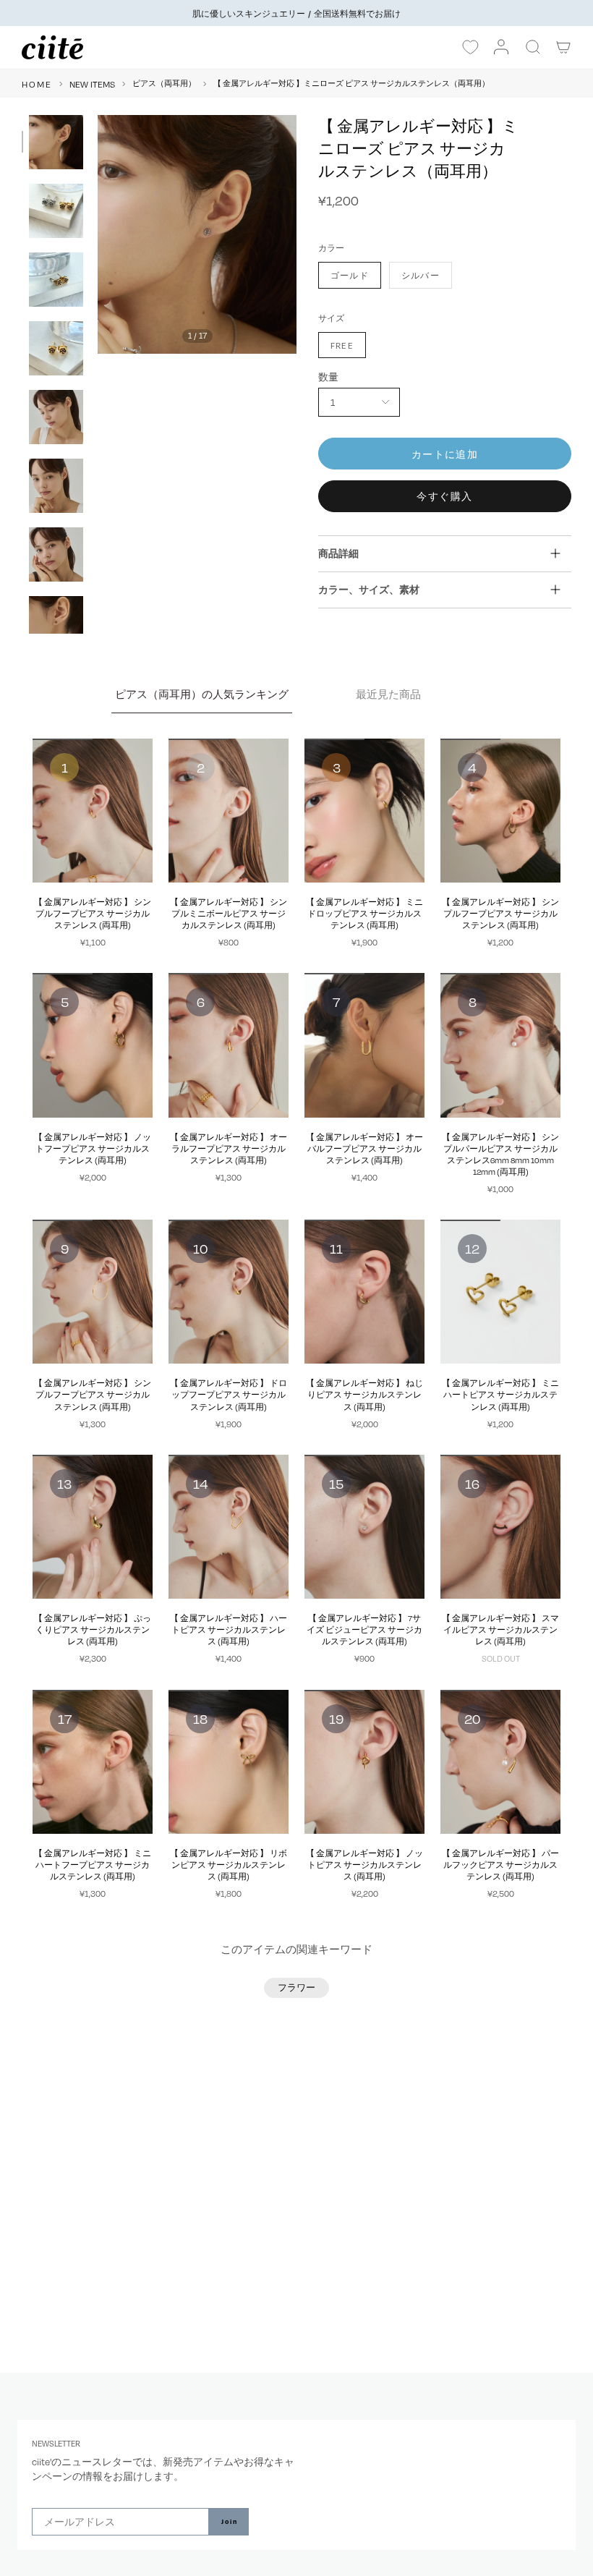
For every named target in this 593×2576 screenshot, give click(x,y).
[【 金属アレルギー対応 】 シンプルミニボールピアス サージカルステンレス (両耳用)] (229, 811)
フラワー (296, 1987)
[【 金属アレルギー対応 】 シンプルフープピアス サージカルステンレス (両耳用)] (93, 811)
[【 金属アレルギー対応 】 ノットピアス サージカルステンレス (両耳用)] (364, 1762)
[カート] (564, 47)
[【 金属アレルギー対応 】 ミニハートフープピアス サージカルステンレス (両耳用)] (93, 1762)
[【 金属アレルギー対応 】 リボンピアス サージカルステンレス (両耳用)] (229, 1762)
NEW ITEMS (92, 84)
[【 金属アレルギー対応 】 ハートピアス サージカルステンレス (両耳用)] (229, 1527)
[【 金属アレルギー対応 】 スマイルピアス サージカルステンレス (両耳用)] (500, 1527)
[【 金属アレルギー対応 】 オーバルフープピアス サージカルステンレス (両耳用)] (364, 1045)
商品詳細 (338, 553)
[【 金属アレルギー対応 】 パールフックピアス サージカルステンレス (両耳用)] (500, 1762)
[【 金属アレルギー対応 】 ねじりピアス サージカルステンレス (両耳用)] (364, 1292)
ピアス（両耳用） (164, 83)
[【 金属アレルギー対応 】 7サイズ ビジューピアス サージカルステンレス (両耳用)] (364, 1527)
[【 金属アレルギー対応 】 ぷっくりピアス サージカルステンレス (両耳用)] (93, 1527)
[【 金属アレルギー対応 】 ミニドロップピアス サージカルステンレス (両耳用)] (364, 811)
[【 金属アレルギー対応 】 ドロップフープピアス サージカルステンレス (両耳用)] (229, 1292)
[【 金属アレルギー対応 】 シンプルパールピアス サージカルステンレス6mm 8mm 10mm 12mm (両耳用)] (500, 1045)
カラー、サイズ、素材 (369, 589)
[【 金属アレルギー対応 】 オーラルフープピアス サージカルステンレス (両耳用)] (229, 1045)
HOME (37, 84)
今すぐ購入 (444, 496)
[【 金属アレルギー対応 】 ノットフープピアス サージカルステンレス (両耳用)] (93, 1045)
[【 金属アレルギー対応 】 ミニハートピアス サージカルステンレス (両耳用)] (500, 1292)
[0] (470, 48)
